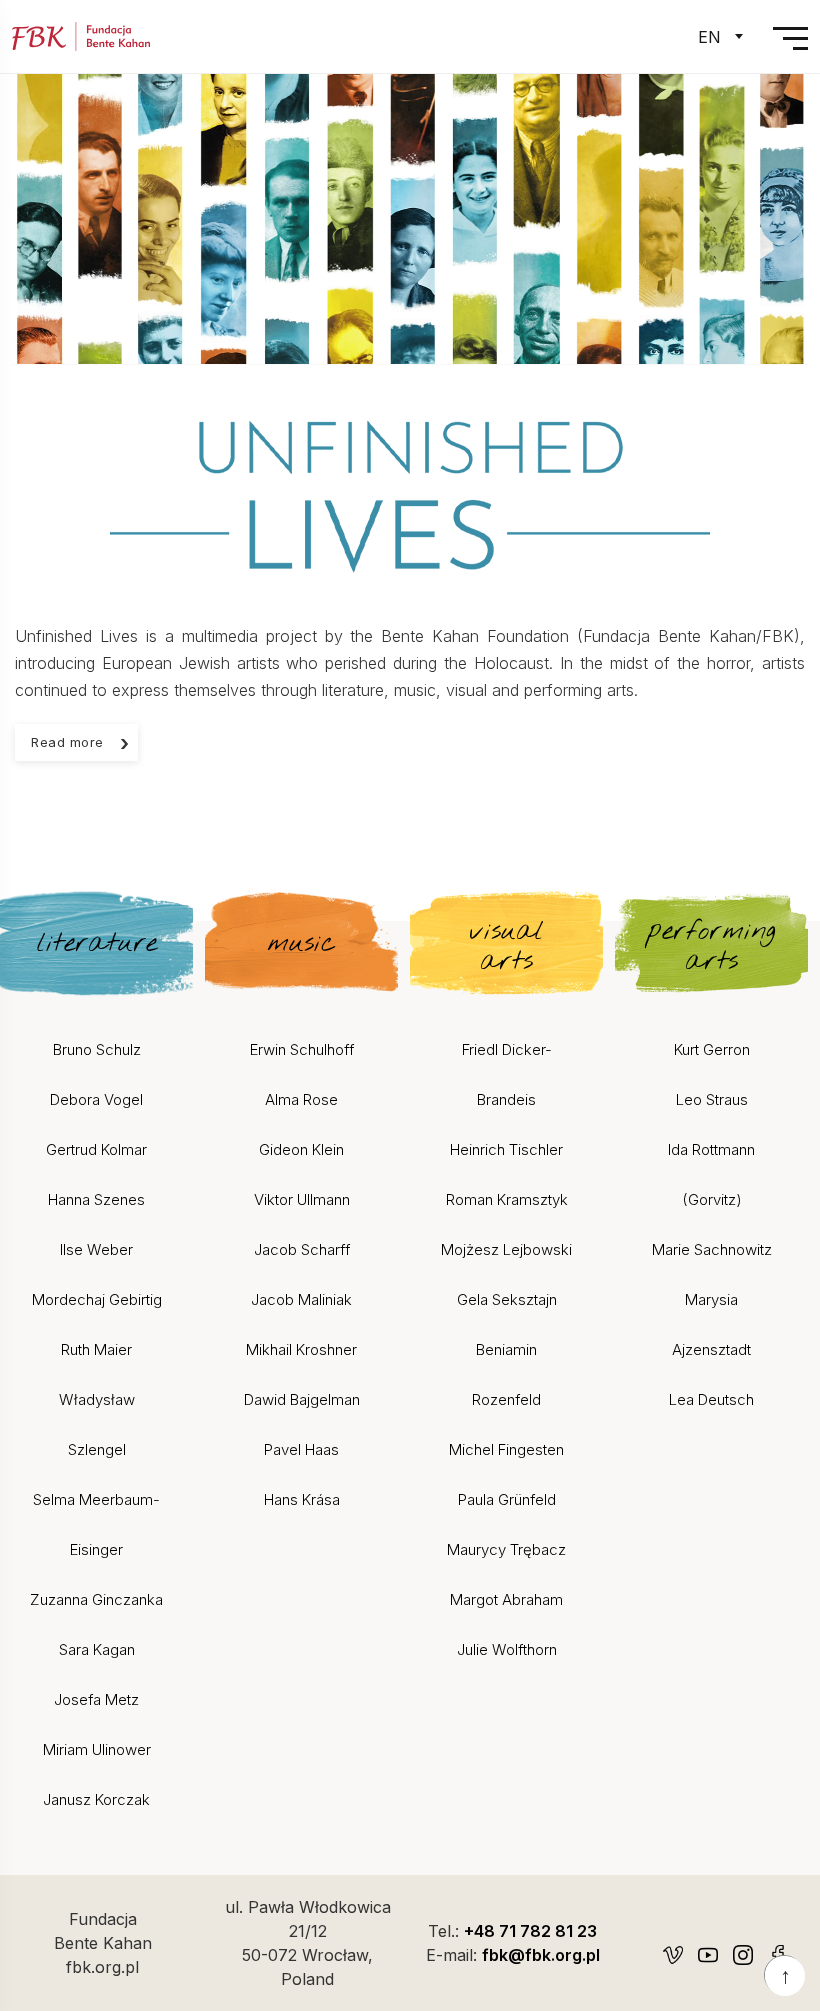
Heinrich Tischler (506, 1149)
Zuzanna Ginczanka (96, 1599)
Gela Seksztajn (507, 1299)
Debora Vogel (96, 1099)
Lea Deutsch (711, 1399)
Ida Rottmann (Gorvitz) (711, 1174)
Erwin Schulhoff (302, 1049)
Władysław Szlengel (97, 1424)
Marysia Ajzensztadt (711, 1324)
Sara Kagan (97, 1649)
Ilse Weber (96, 1249)
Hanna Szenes (96, 1199)
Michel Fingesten (506, 1449)
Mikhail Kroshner (301, 1349)
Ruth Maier (96, 1349)
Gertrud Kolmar (96, 1149)
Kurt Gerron (712, 1049)
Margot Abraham (506, 1599)
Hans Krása (302, 1499)
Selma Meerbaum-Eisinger (96, 1524)
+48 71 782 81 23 (530, 1931)
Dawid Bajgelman (302, 1399)
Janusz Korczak (96, 1799)
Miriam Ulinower (97, 1749)
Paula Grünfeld (507, 1499)
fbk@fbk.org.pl (541, 1955)
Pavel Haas (301, 1449)
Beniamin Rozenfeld (506, 1374)
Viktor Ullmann (302, 1199)
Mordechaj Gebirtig (97, 1299)
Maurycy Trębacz (506, 1549)
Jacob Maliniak (301, 1299)
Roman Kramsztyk (507, 1199)
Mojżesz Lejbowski (506, 1249)
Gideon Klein (301, 1149)
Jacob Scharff (302, 1249)
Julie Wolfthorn (507, 1649)
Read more (67, 742)
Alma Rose (301, 1099)
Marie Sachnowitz (712, 1249)
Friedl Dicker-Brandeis (507, 1074)
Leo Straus (712, 1099)
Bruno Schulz (97, 1049)
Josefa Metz (96, 1699)
